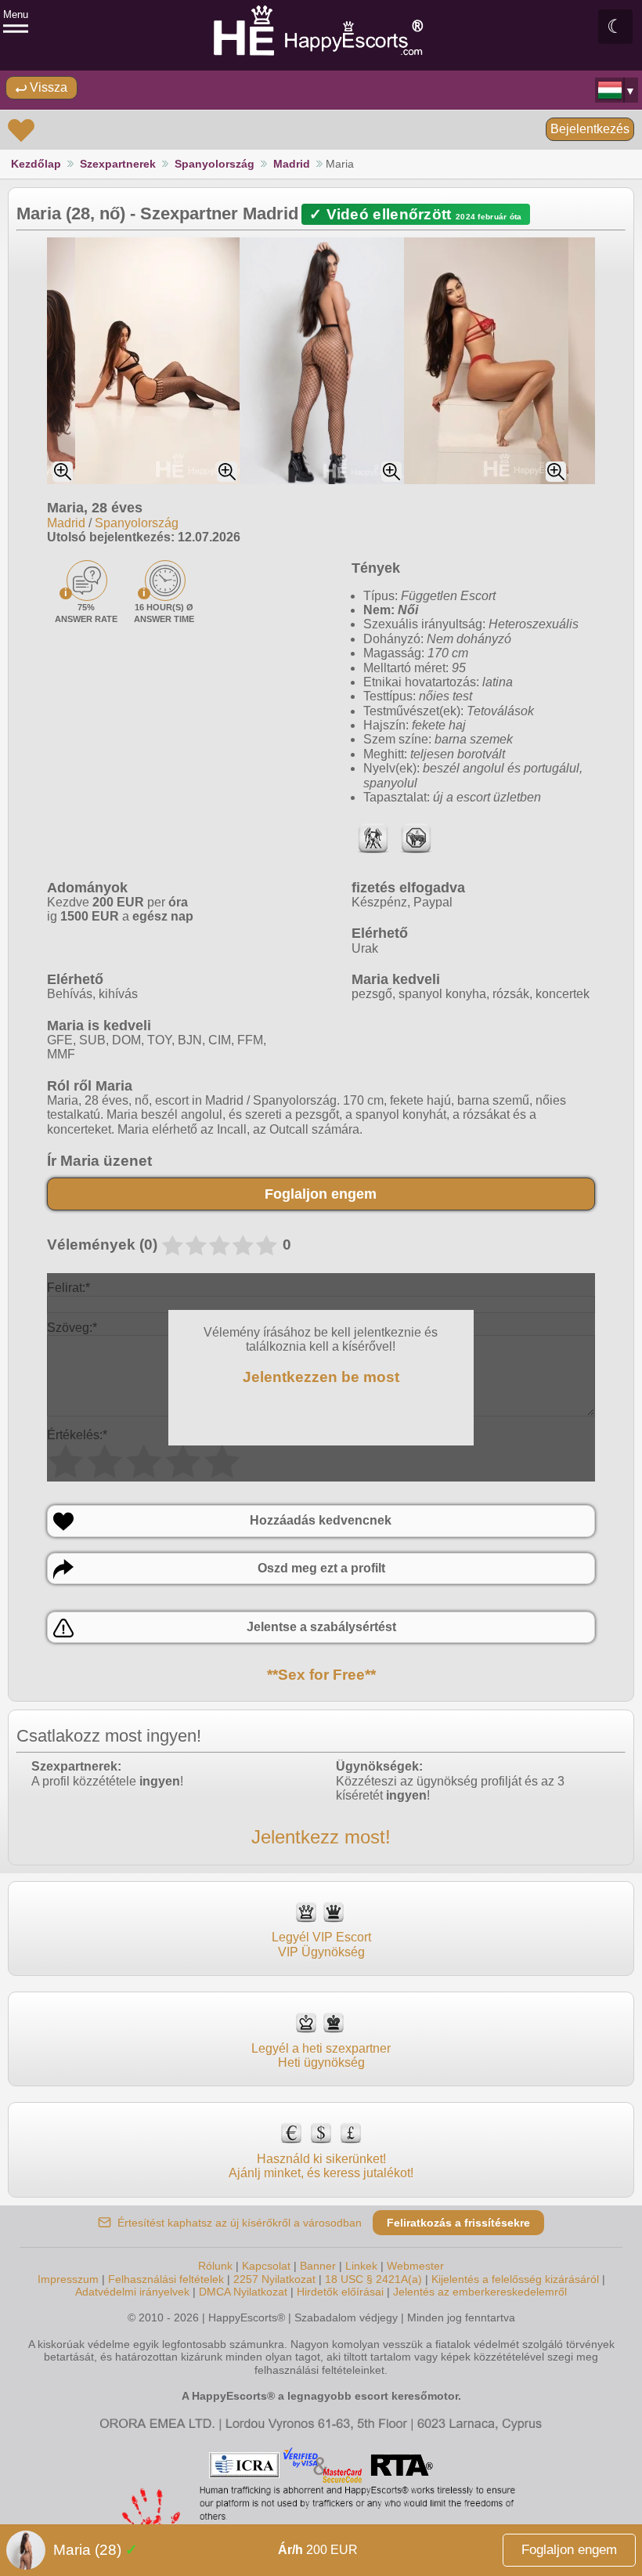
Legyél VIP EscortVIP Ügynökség (321, 1944)
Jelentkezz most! (321, 1837)
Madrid (292, 164)
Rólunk (215, 2266)
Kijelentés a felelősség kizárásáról (515, 2279)
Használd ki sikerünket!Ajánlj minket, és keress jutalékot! (321, 2166)
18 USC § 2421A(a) (373, 2279)
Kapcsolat (266, 2266)
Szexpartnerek (118, 164)
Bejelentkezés (590, 129)
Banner (318, 2266)
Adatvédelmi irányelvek (132, 2292)
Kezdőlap (36, 164)
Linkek (361, 2266)
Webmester (415, 2266)
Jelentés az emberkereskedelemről (480, 2292)
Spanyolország (215, 164)
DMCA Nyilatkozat (243, 2292)
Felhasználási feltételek (166, 2279)
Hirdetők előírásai (340, 2292)
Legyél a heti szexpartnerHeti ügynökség (321, 2055)
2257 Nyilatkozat (274, 2279)
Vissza (47, 87)
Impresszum (68, 2279)
